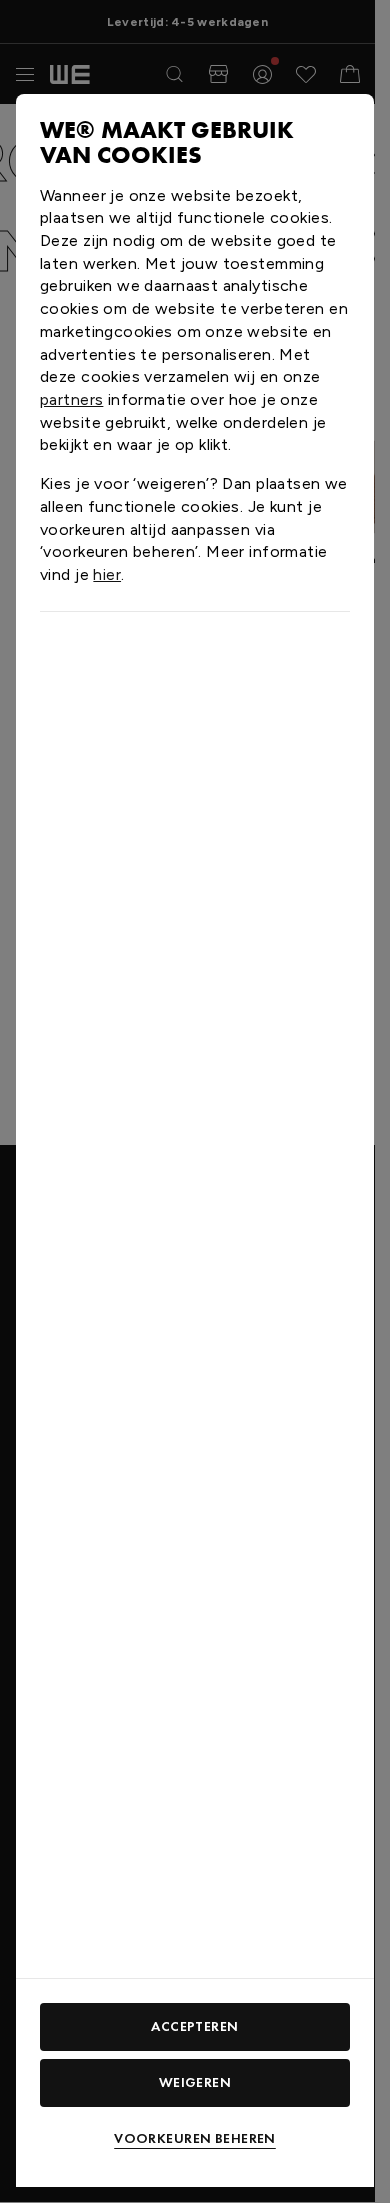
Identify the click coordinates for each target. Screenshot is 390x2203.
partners (71, 399)
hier (107, 574)
